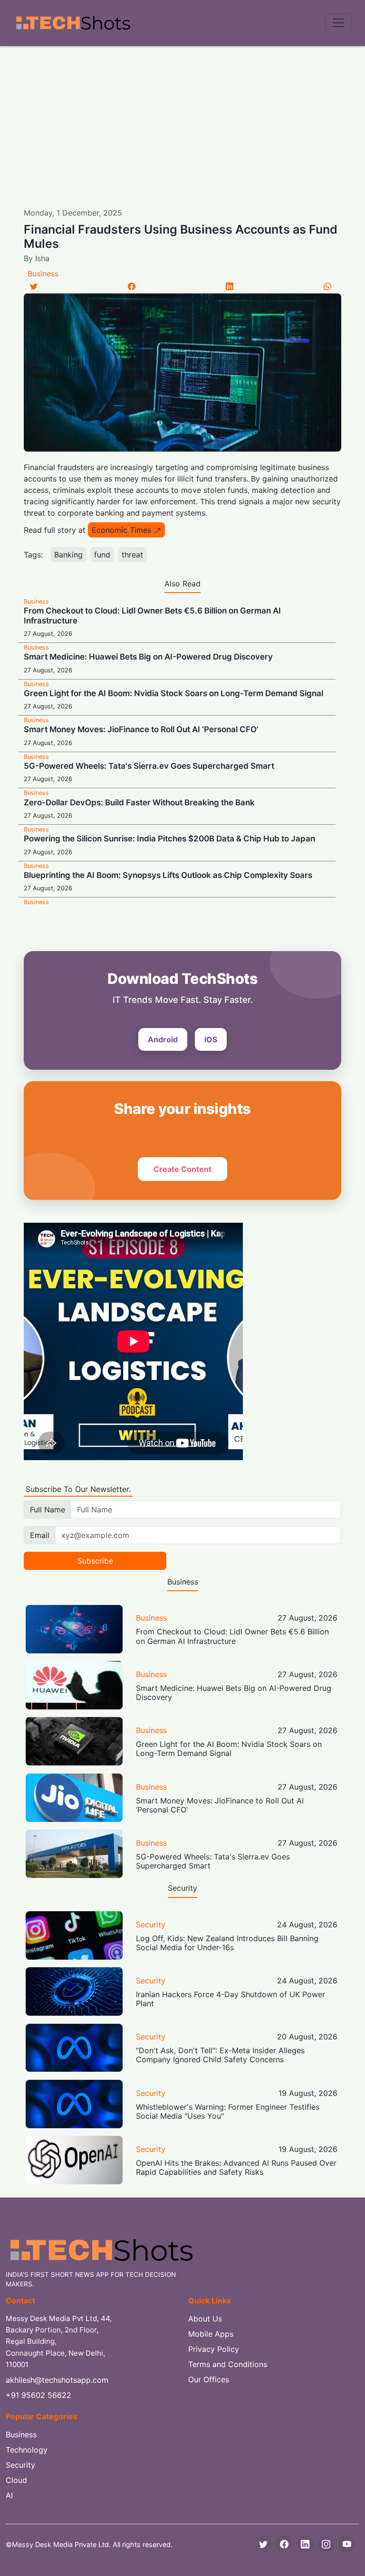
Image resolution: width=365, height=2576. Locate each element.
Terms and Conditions (228, 2364)
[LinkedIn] (230, 286)
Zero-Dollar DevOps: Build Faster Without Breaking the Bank (139, 802)
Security (151, 1925)
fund (102, 555)
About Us (205, 2319)
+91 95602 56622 (38, 2395)
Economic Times (121, 530)
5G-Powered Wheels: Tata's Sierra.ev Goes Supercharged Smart (149, 766)
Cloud (16, 2480)
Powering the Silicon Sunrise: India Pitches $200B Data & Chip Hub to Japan (169, 839)
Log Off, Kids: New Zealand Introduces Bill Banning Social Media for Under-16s (227, 1943)
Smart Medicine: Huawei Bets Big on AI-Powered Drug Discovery (148, 657)
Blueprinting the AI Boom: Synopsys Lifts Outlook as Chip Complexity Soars (168, 875)
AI (9, 2495)
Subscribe (95, 1561)
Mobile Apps (211, 2334)
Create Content (182, 1169)
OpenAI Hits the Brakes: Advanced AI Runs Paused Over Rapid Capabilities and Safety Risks (236, 2167)
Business (43, 274)
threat (132, 555)
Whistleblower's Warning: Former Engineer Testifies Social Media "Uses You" (228, 2111)
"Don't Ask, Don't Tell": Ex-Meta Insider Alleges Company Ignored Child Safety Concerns (220, 2055)
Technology (27, 2450)
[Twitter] (34, 286)
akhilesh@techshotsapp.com (57, 2380)
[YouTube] (347, 2544)
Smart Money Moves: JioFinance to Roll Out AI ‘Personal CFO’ (141, 729)
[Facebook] (132, 286)
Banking (68, 555)
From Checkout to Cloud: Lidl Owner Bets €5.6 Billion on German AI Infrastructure (232, 1636)
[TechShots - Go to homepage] (73, 23)
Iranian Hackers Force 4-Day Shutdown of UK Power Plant (231, 1999)
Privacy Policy (214, 2349)
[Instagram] (326, 2544)
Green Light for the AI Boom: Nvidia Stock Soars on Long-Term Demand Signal (173, 693)
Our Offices (209, 2379)
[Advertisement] (182, 117)
